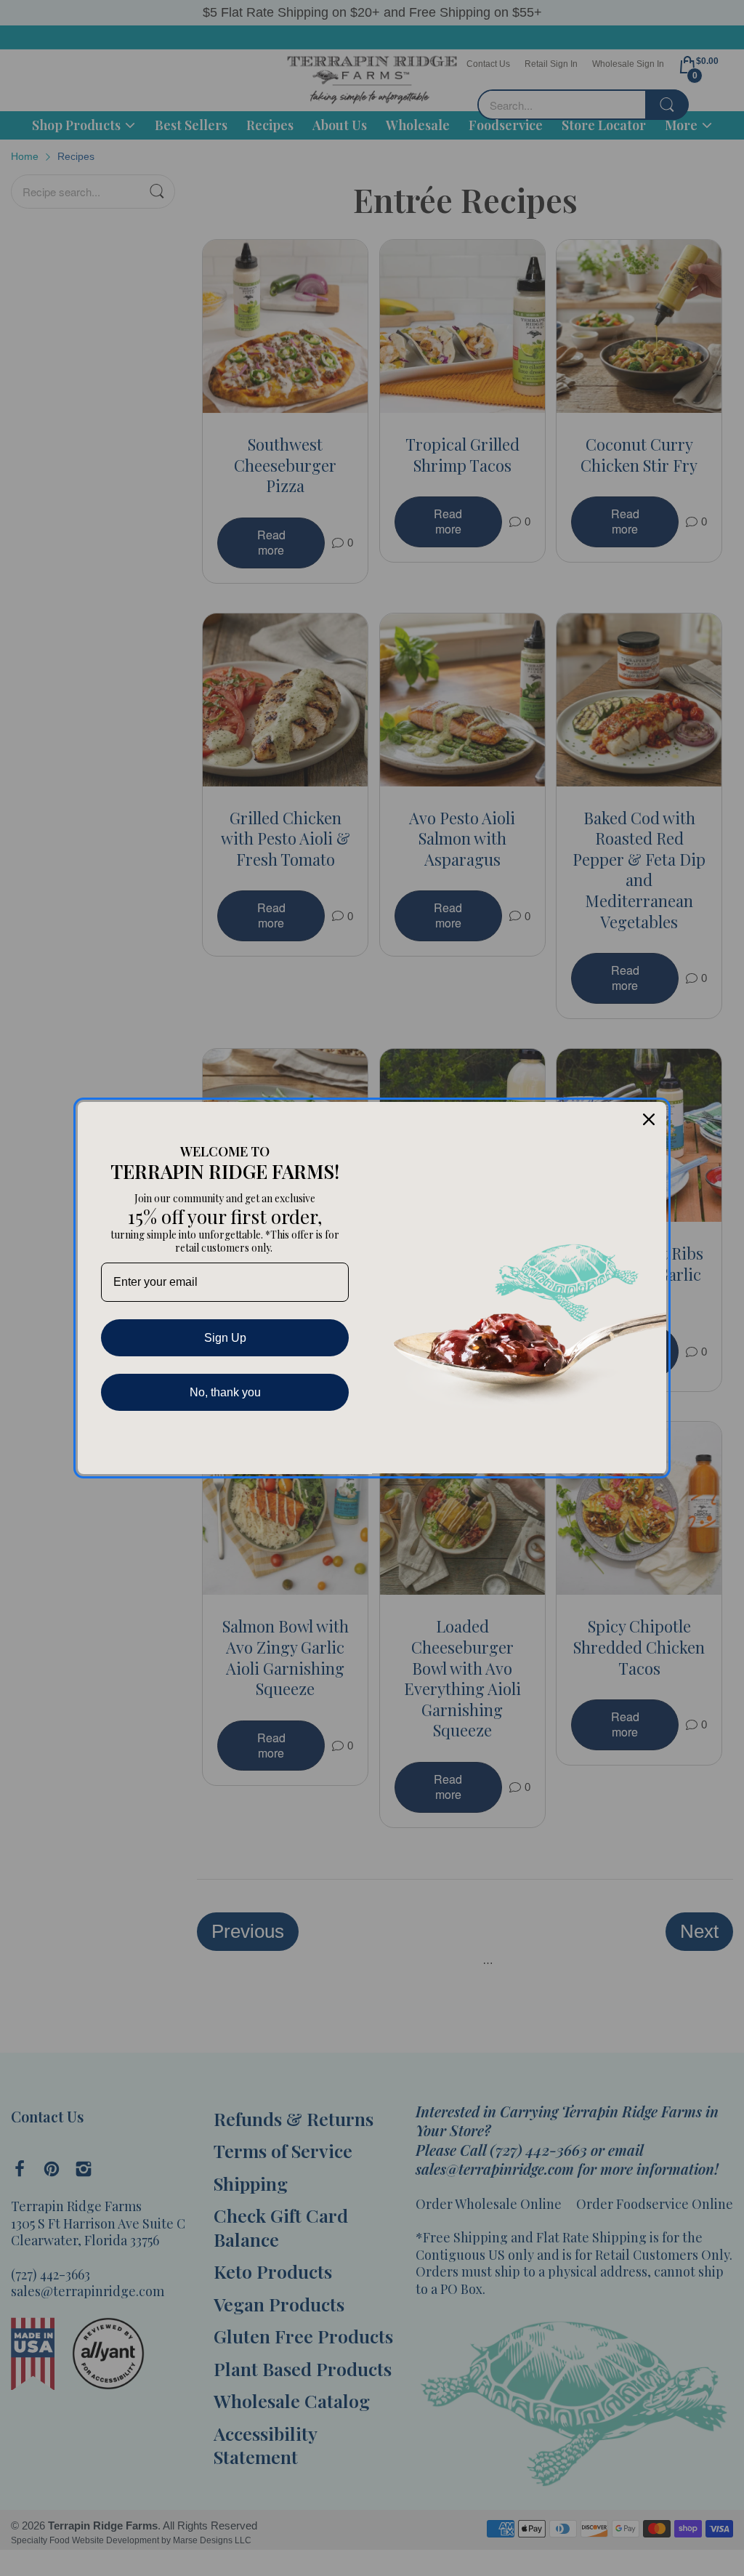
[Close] (649, 1119)
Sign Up (225, 1338)
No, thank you (225, 1392)
